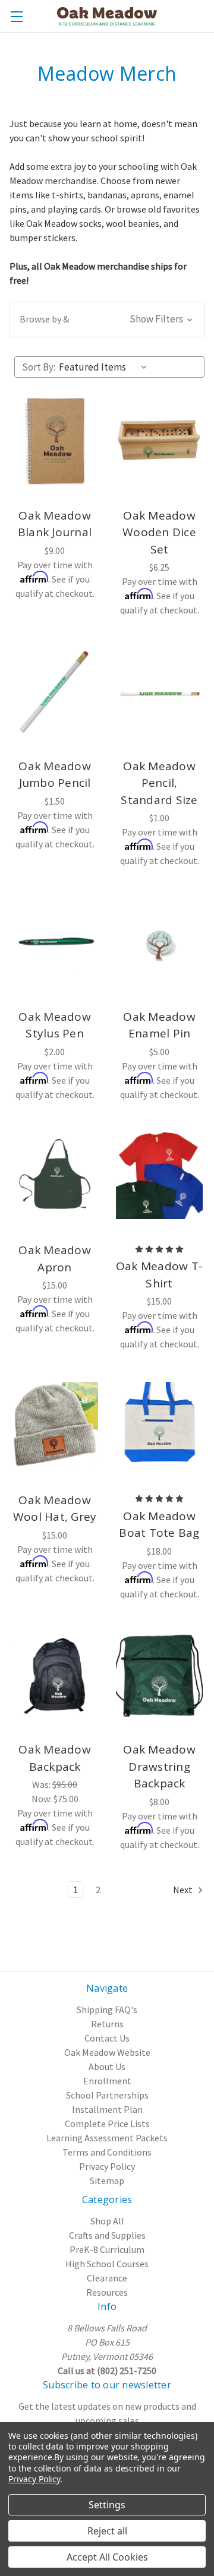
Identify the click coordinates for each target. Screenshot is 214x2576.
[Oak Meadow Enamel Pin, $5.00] (159, 942)
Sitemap (107, 2181)
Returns (107, 2024)
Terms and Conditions (107, 2152)
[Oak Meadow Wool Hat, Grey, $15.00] (55, 1425)
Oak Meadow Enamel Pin (159, 1025)
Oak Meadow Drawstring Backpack (159, 1766)
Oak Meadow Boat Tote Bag (159, 1525)
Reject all (107, 2531)
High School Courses (107, 2264)
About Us (107, 2067)
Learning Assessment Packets (107, 2138)
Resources (107, 2292)
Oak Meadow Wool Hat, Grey (55, 1509)
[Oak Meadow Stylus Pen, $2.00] (55, 942)
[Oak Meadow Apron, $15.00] (55, 1176)
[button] (107, 319)
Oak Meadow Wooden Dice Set (159, 532)
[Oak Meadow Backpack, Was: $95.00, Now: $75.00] (55, 1675)
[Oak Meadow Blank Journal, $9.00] (55, 441)
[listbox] (106, 367)
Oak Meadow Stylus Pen (55, 1025)
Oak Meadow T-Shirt (159, 1275)
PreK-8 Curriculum (107, 2249)
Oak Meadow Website (107, 2052)
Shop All (107, 2221)
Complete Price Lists (107, 2124)
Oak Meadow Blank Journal (55, 524)
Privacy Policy (107, 2166)
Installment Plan (107, 2109)
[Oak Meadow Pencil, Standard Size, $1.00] (159, 691)
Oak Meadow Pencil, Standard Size (159, 783)
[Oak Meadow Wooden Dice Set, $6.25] (159, 441)
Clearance (107, 2278)
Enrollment (107, 2081)
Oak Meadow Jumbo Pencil (55, 775)
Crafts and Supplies (107, 2235)
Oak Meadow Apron (55, 1259)
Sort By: (39, 367)
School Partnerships (107, 2095)
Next (184, 1890)
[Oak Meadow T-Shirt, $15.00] (159, 1176)
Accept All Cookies (107, 2557)
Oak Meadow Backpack (55, 1758)
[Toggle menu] (16, 16)
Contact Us (107, 2038)
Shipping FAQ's (107, 2009)
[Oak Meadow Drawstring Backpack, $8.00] (159, 1675)
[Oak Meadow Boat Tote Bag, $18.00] (159, 1425)
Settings (107, 2505)
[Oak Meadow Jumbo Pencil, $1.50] (55, 691)
